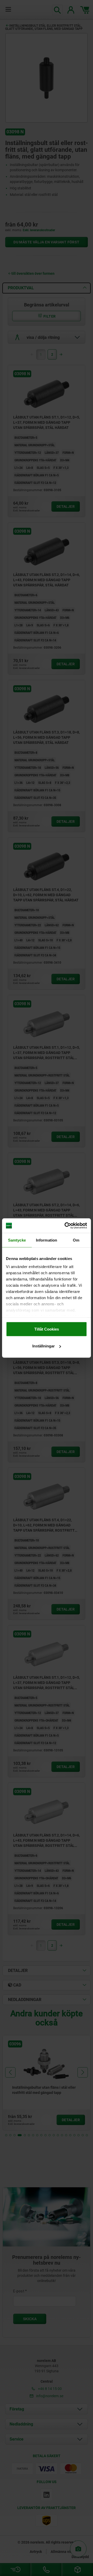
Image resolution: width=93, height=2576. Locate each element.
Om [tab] (76, 1240)
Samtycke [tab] (17, 1240)
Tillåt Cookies (47, 1329)
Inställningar (44, 1346)
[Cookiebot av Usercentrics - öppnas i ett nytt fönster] (66, 1226)
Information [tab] (47, 1240)
